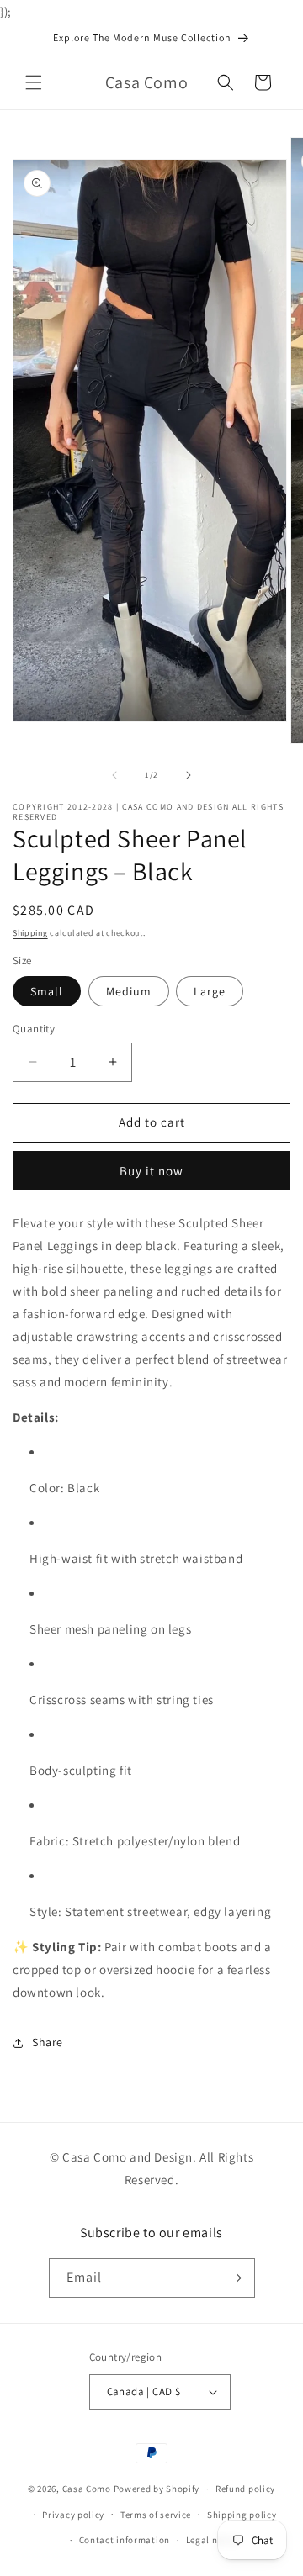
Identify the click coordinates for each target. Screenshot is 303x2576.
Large (210, 991)
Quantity (34, 1029)
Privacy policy (73, 2515)
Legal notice (213, 2540)
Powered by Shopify (157, 2489)
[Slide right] (189, 775)
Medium (129, 991)
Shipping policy (242, 2515)
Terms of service (156, 2515)
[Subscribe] (236, 2278)
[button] (34, 82)
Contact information (125, 2540)
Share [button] (48, 2042)
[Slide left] (114, 775)
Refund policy (245, 2489)
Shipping (30, 933)
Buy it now (151, 1171)
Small (47, 991)
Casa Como (87, 2489)
